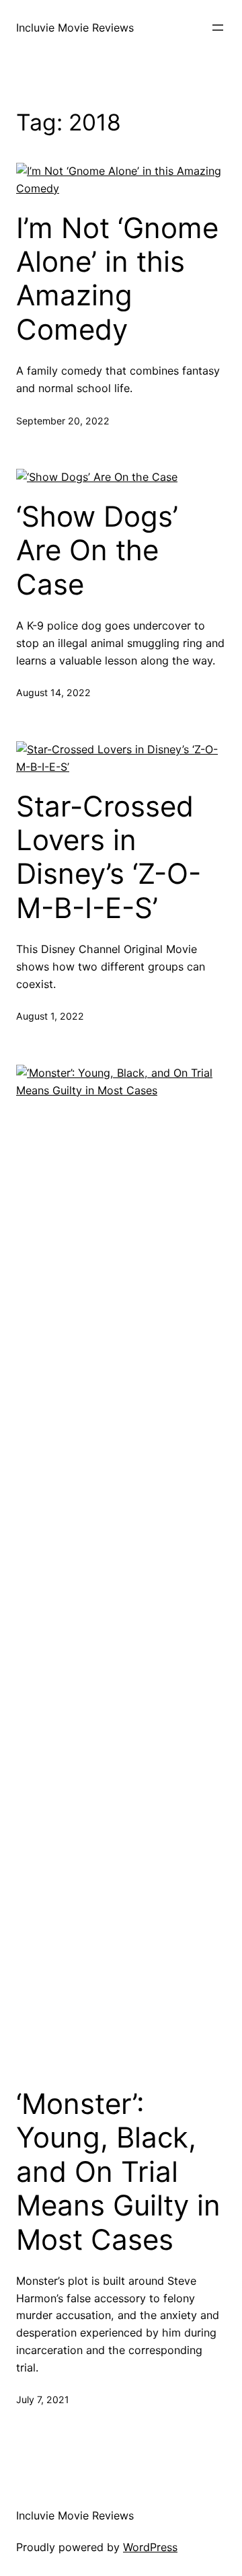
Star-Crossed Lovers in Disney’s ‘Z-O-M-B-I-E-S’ (109, 857)
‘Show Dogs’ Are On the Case (97, 551)
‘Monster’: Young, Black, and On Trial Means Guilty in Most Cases (118, 2172)
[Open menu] (218, 28)
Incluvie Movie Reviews (75, 28)
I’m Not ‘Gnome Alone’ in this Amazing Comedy (117, 279)
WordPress (150, 2547)
